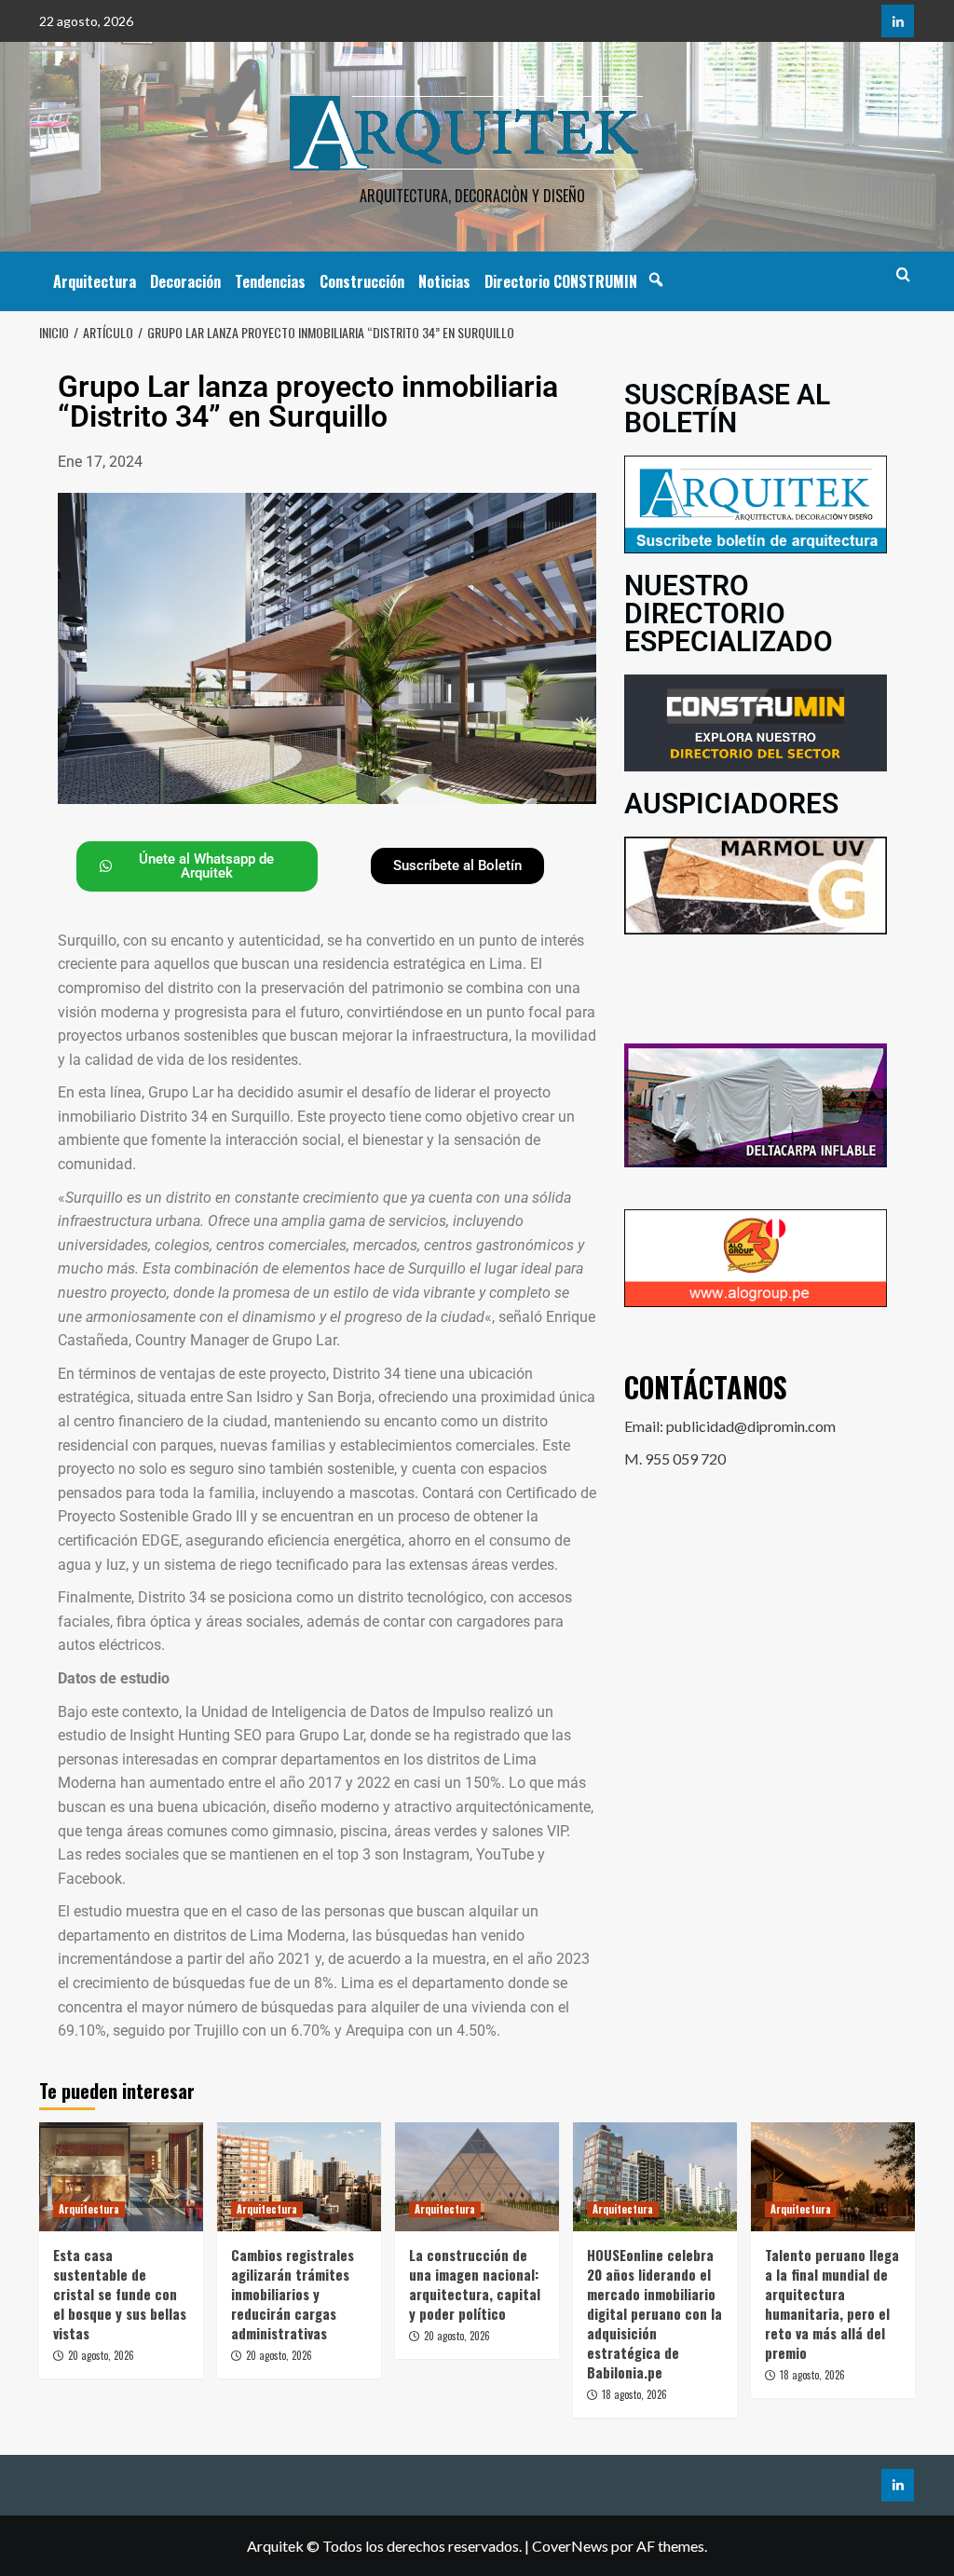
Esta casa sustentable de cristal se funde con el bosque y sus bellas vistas (120, 2294)
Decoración (185, 281)
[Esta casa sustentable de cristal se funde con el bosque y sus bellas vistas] (121, 2177)
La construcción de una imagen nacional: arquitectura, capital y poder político (475, 2284)
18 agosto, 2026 (634, 2394)
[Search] (903, 274)
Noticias (444, 281)
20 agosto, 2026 (101, 2355)
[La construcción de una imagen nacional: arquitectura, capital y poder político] (477, 2177)
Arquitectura (95, 281)
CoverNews (570, 2546)
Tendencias (270, 281)
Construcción (362, 281)
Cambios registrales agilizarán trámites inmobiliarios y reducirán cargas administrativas (293, 2294)
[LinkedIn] (898, 21)
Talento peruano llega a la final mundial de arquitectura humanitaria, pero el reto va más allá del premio (832, 2303)
